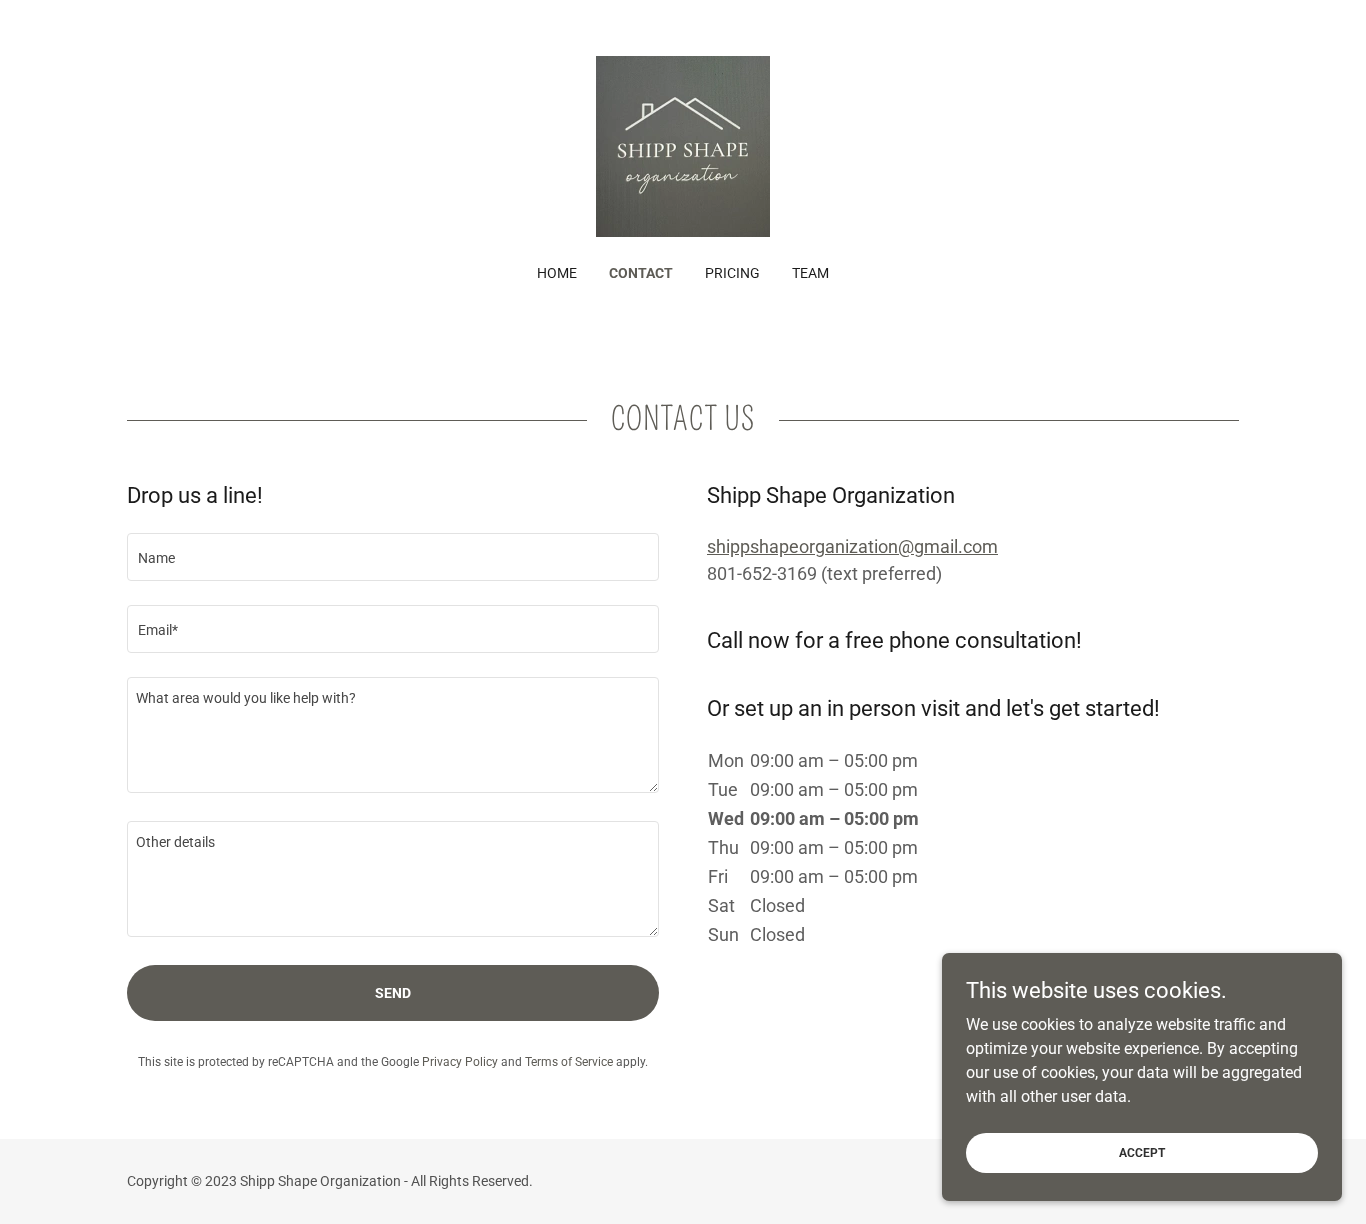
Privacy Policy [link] (460, 1062)
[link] (683, 145)
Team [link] (810, 273)
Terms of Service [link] (569, 1062)
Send (393, 993)
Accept (1142, 1152)
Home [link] (557, 273)
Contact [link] (641, 273)
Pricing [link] (732, 273)
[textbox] (393, 557)
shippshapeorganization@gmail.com (852, 546)
